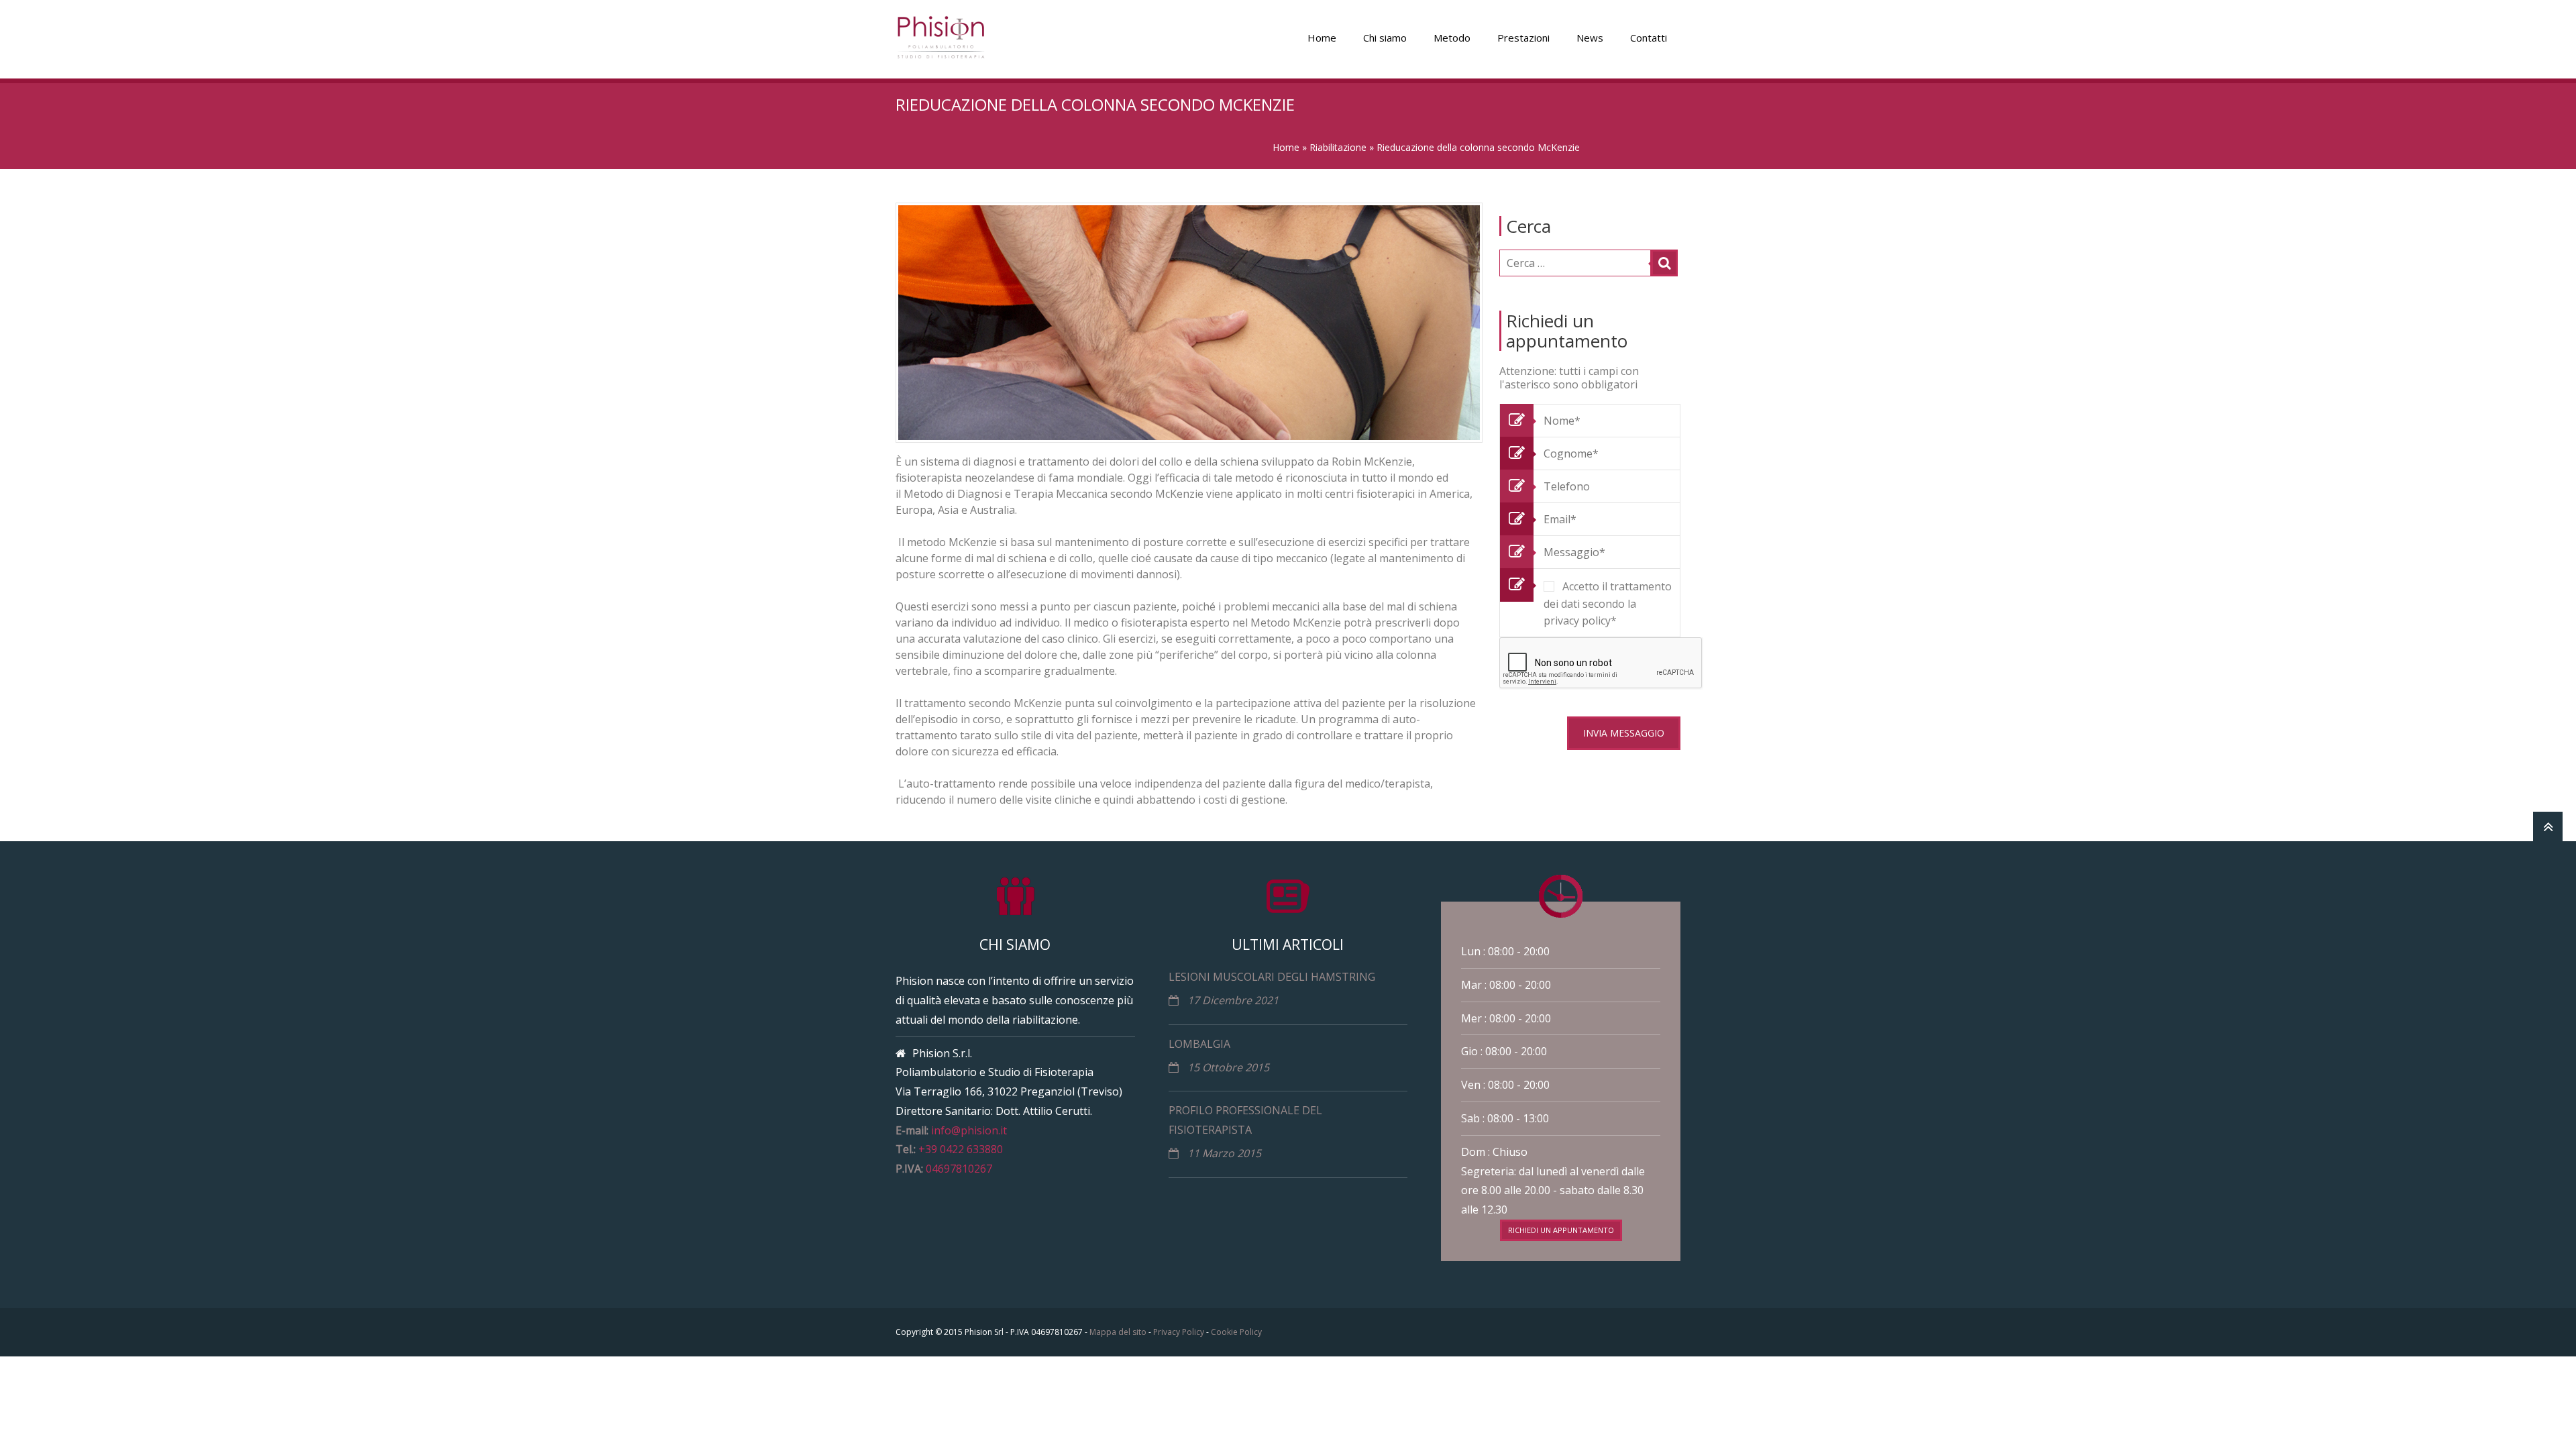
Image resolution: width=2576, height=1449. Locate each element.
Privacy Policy (1179, 1332)
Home (1322, 38)
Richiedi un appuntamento (1561, 1230)
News (1590, 38)
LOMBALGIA (1199, 1044)
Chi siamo (1385, 38)
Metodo (1452, 38)
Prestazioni (1523, 38)
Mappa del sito (1118, 1332)
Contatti (1649, 38)
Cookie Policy (1236, 1332)
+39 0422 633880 (961, 1149)
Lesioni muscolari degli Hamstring (1272, 977)
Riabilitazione (1338, 147)
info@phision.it (969, 1130)
